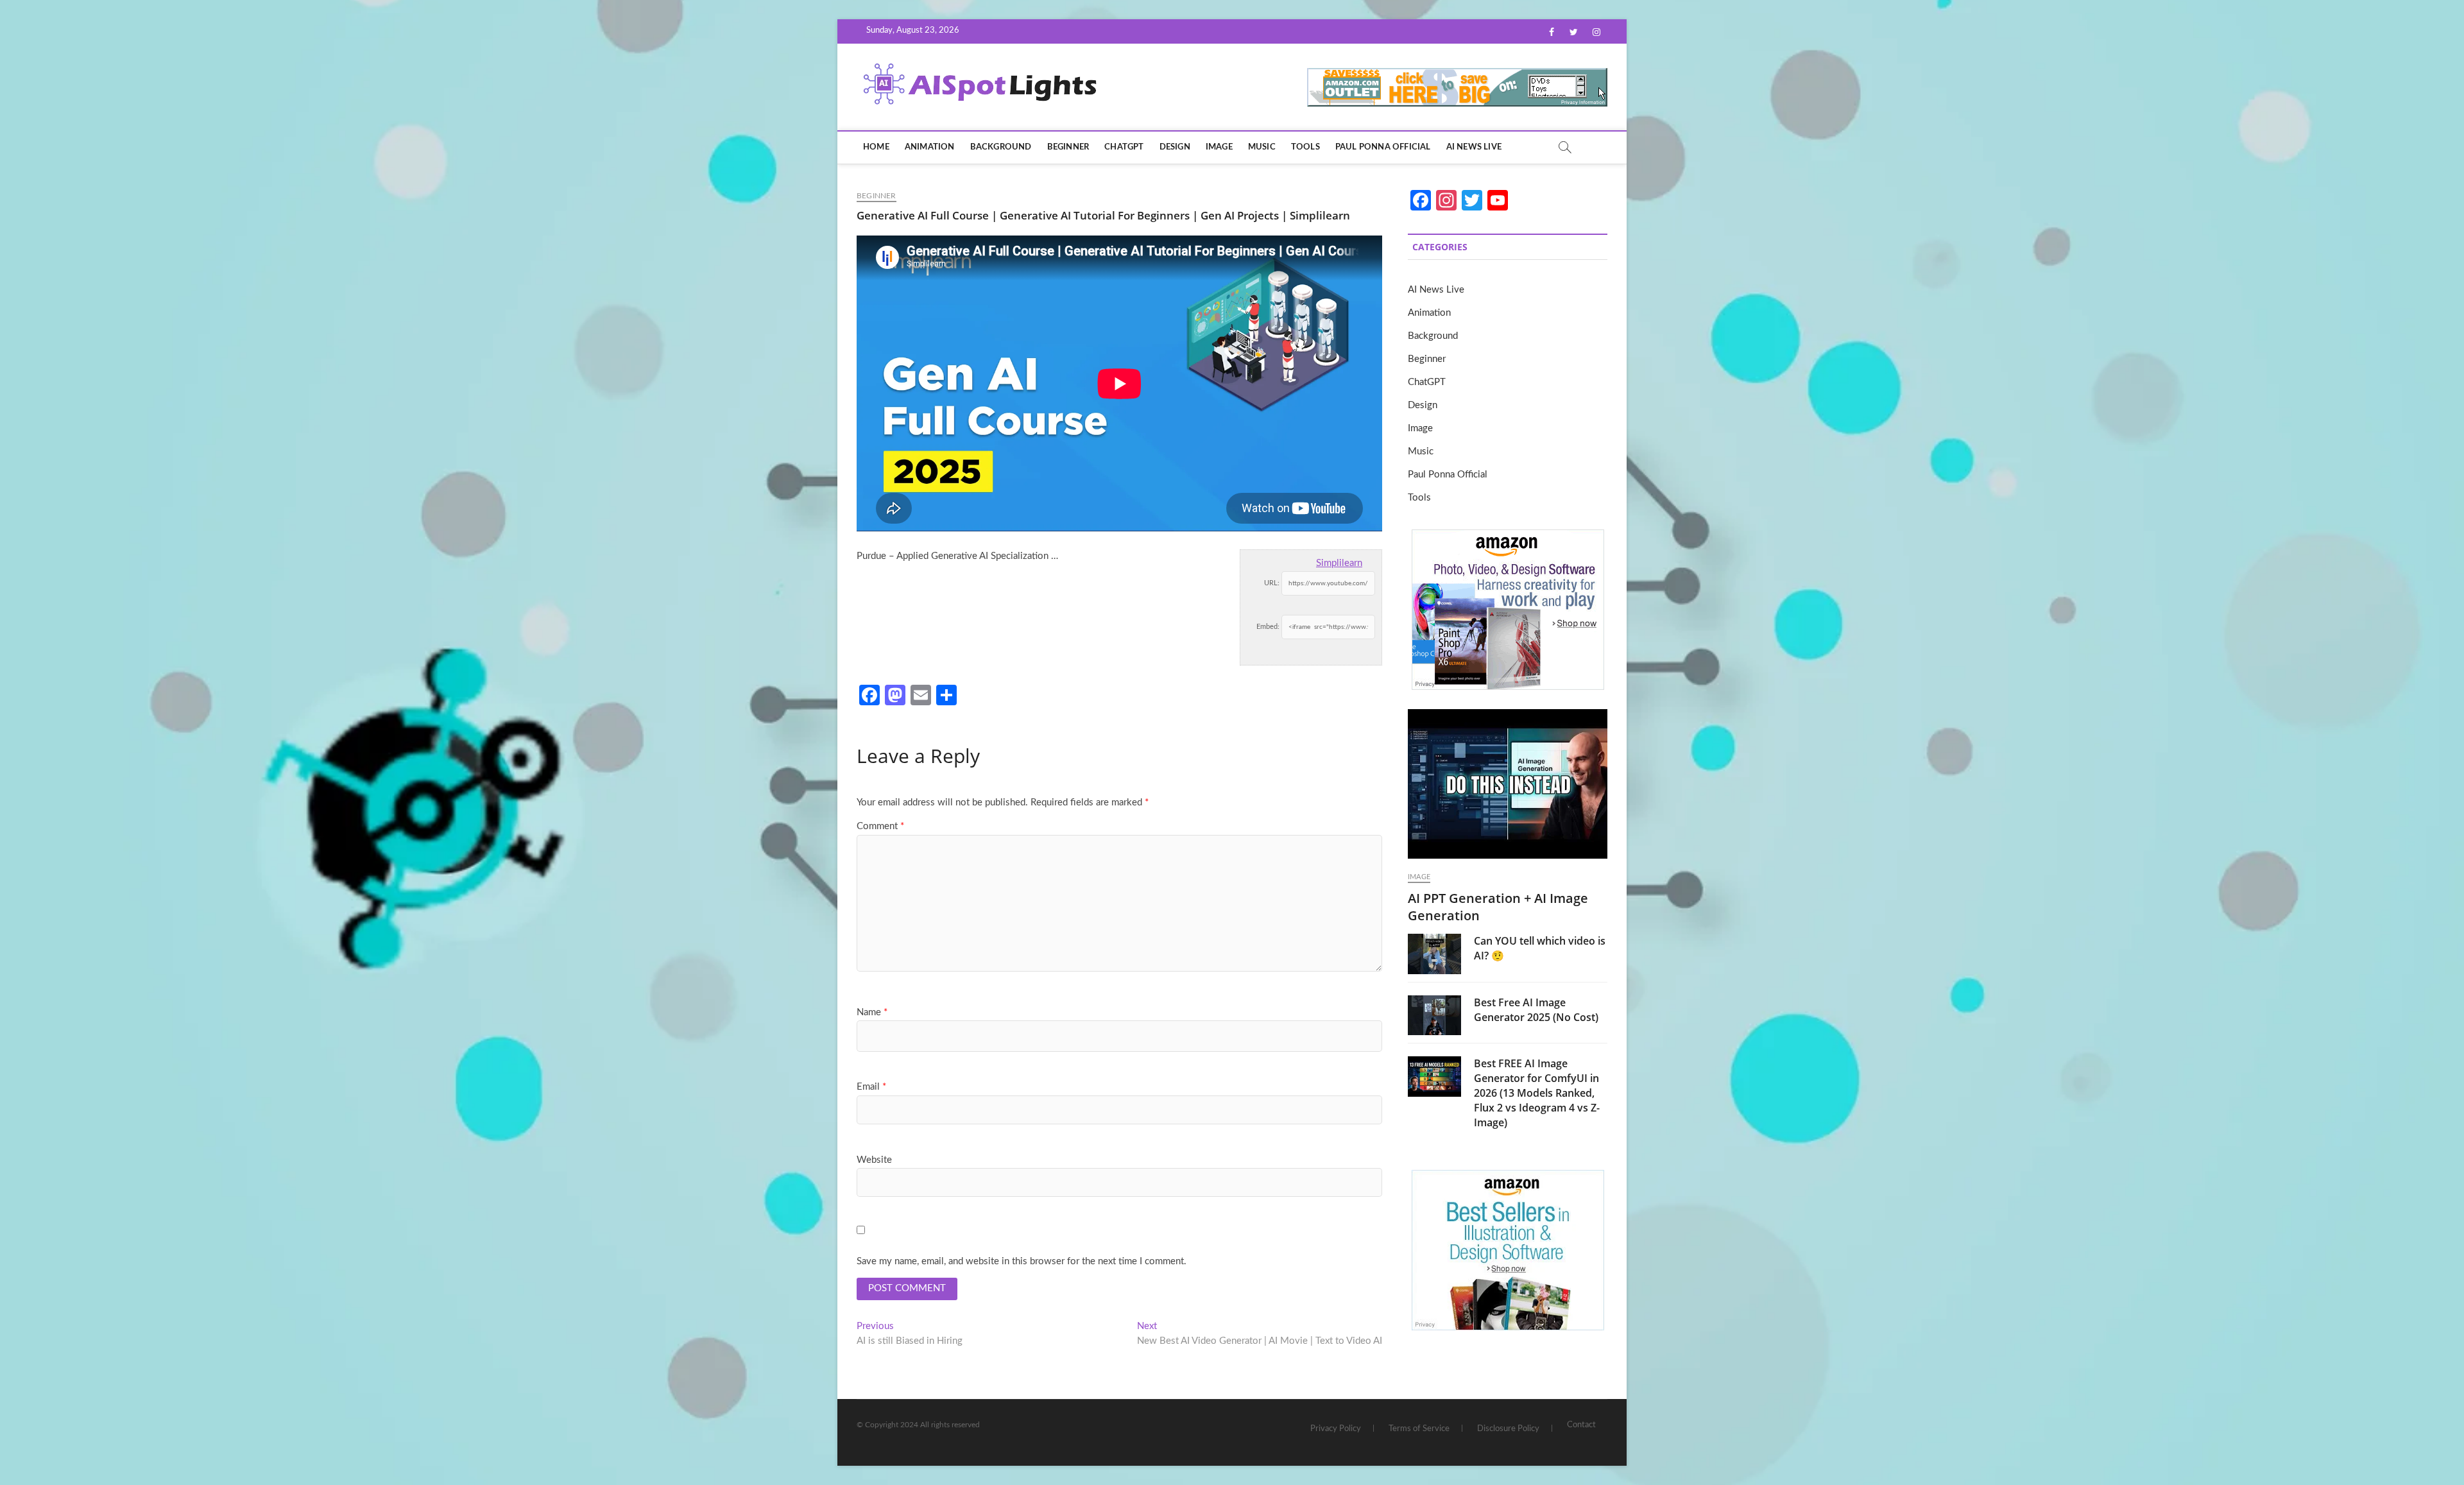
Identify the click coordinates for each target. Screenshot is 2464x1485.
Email (871, 1087)
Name (872, 1012)
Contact (1581, 1425)
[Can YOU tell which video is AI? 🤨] (1434, 954)
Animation (930, 147)
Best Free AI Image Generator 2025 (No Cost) (1536, 1010)
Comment (880, 826)
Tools (1305, 147)
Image (1219, 147)
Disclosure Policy (1508, 1429)
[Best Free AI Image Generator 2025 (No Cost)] (1434, 1015)
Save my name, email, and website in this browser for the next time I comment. (1022, 1261)
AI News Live (1474, 147)
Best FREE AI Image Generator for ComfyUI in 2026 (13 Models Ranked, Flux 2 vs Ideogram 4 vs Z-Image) (1537, 1093)
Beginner (1068, 147)
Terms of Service (1419, 1429)
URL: (1272, 583)
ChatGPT (1124, 147)
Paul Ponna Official (1383, 147)
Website (874, 1160)
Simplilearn (1339, 563)
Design (1175, 147)
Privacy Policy (1336, 1429)
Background (1001, 147)
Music (1262, 147)
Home (876, 147)
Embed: (1268, 627)
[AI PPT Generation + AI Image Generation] (1508, 784)
